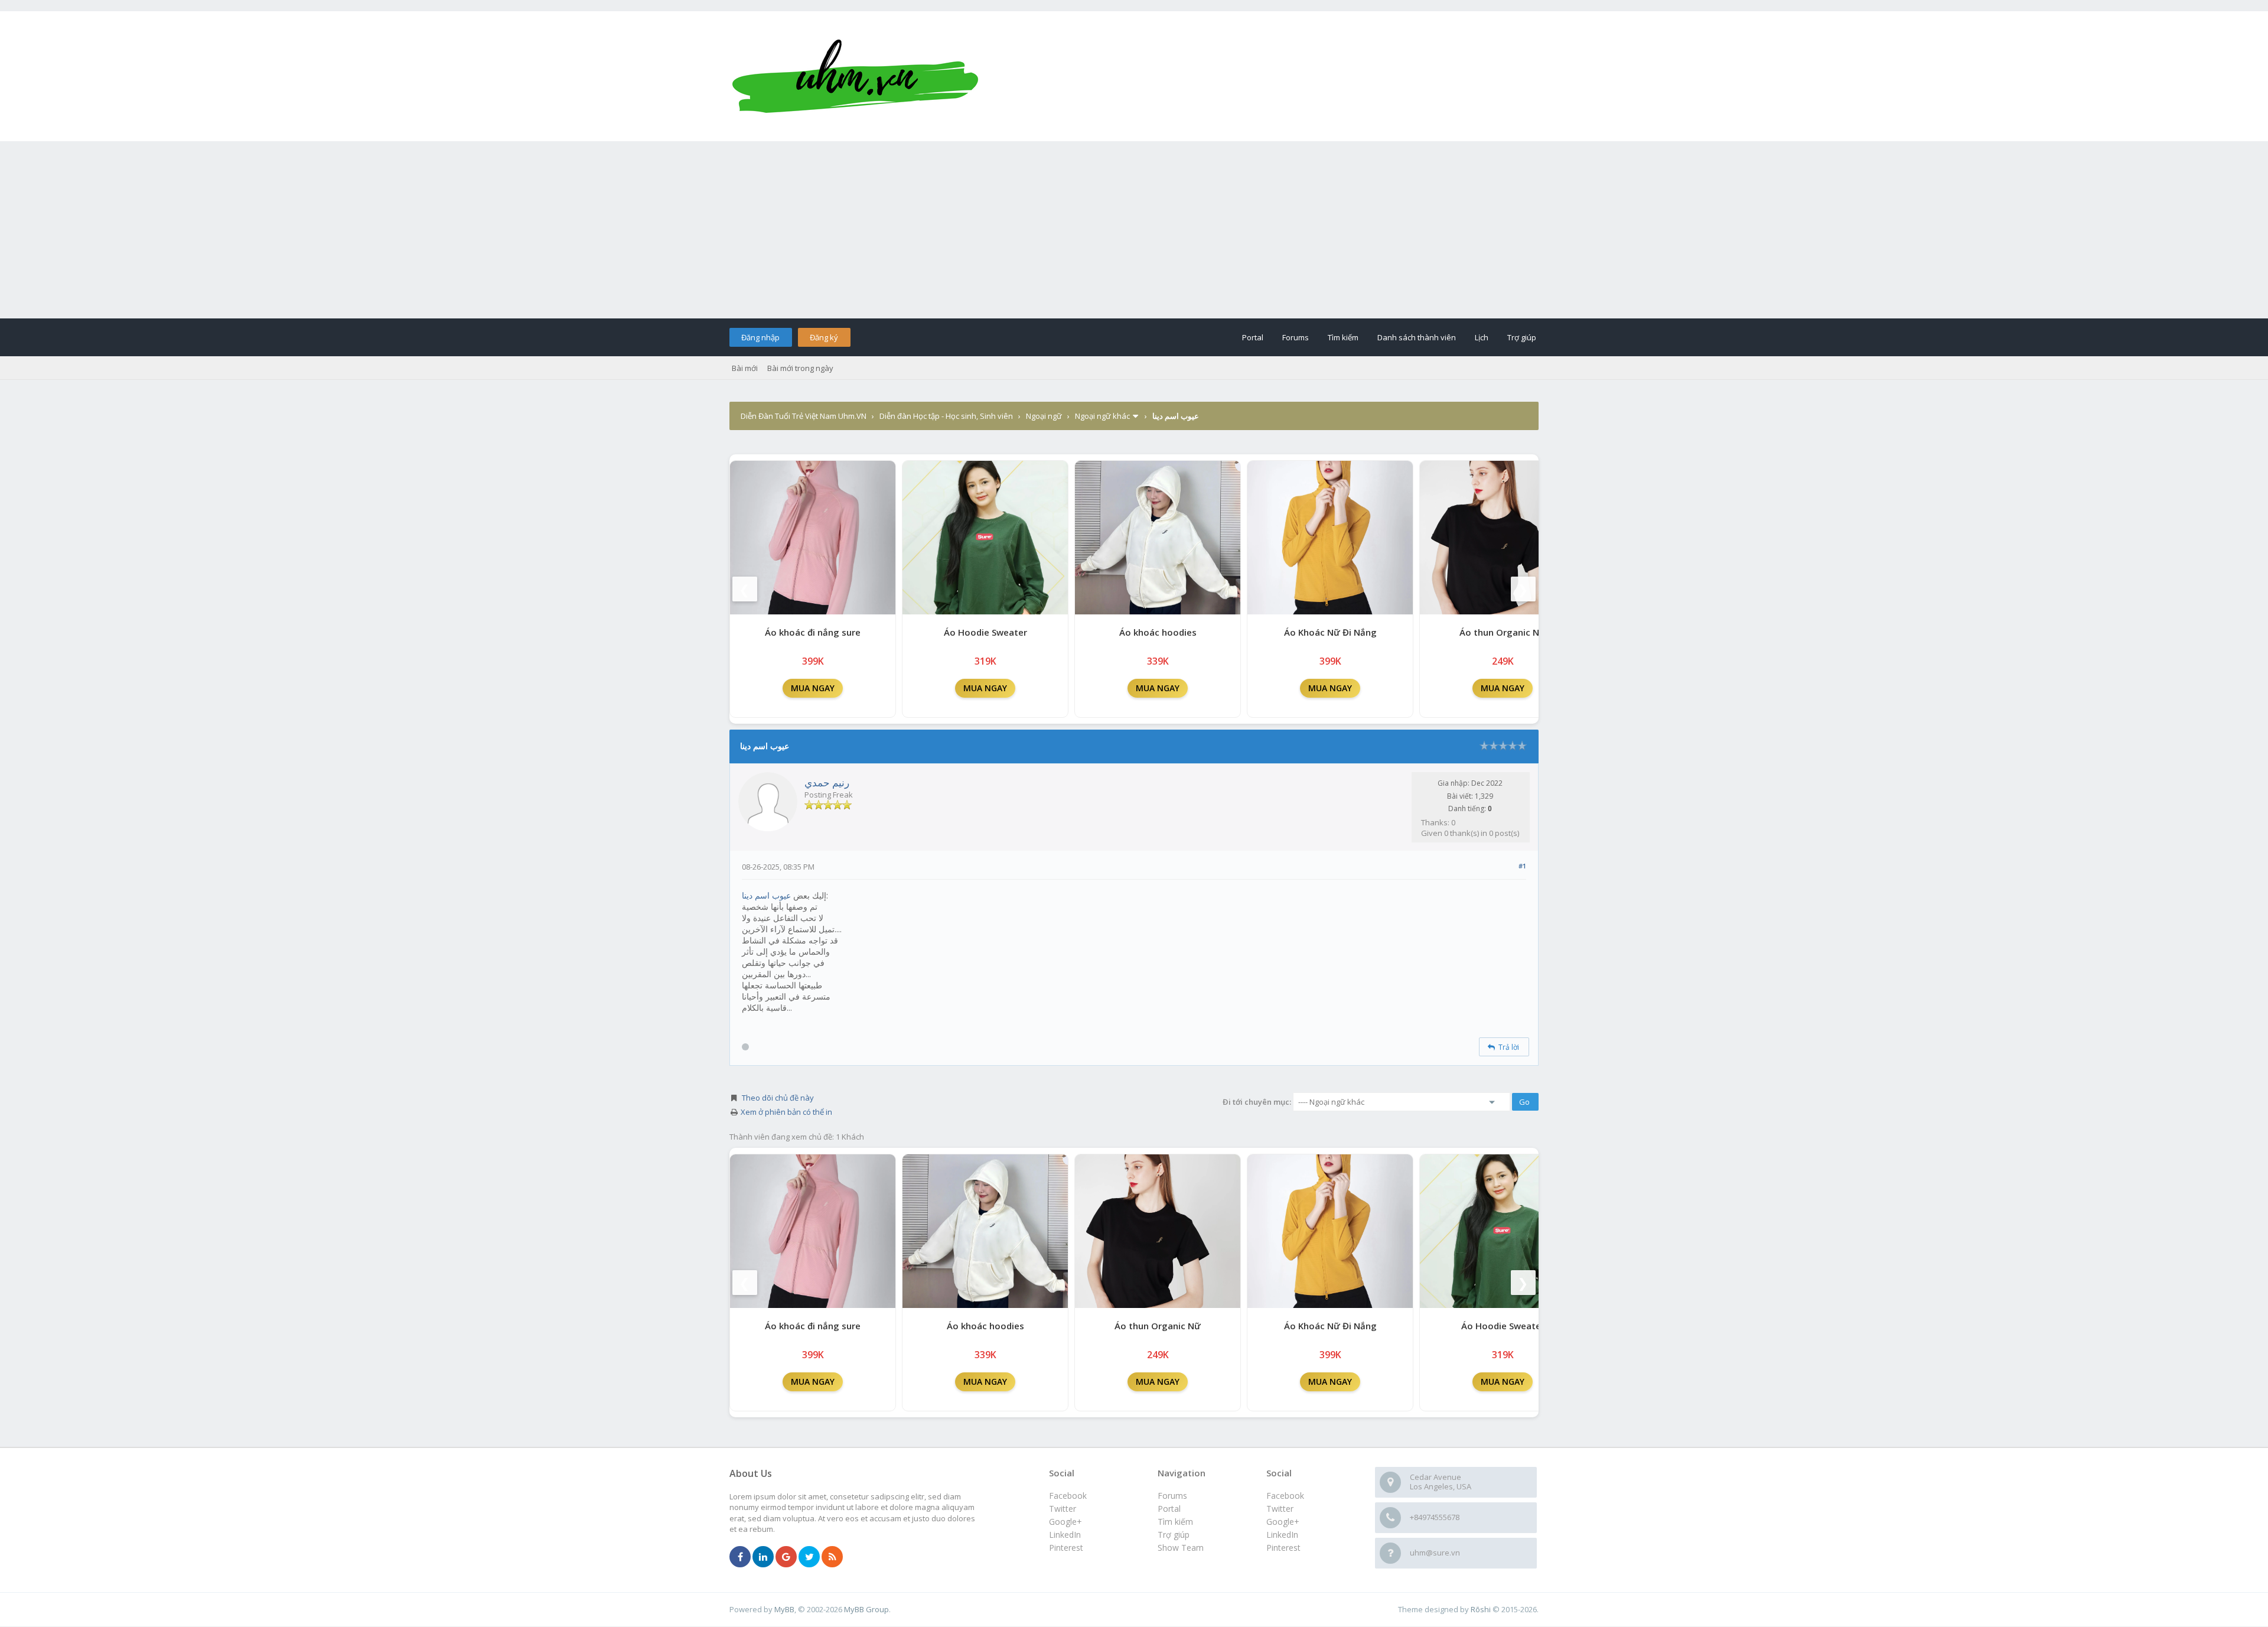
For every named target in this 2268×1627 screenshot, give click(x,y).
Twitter (1280, 1509)
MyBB (784, 1609)
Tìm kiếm (1343, 337)
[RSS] (832, 1557)
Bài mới (745, 368)
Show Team (1181, 1548)
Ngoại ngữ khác (1102, 416)
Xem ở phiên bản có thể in (786, 1112)
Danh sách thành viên (1417, 337)
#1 (1522, 866)
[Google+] (786, 1557)
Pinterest (1283, 1548)
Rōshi (1481, 1609)
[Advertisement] (1134, 230)
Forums (1296, 337)
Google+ (1283, 1522)
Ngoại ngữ (1044, 416)
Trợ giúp (1522, 337)
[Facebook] (740, 1557)
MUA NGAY (813, 688)
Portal (1253, 337)
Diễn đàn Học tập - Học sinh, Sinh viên (946, 416)
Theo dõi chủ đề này (778, 1098)
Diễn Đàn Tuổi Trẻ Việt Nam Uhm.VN (804, 416)
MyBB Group (866, 1609)
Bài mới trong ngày (800, 368)
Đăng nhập (760, 337)
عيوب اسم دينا (766, 895)
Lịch (1482, 337)
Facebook (1285, 1496)
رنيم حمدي (827, 782)
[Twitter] (809, 1557)
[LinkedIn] (763, 1557)
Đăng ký (824, 337)
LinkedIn (1282, 1535)
